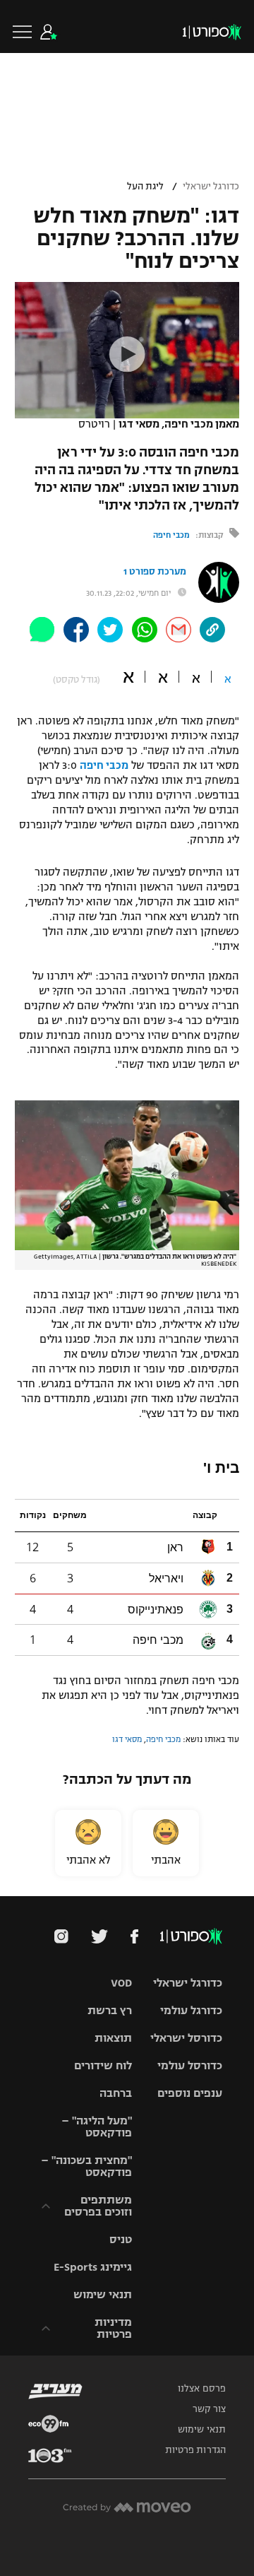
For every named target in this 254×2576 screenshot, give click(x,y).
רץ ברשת (110, 2010)
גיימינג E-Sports (93, 2267)
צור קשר (209, 2409)
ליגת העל (145, 187)
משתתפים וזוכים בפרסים (98, 2206)
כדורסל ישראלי (186, 2038)
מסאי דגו (127, 1739)
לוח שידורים (103, 2065)
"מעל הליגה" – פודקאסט (97, 2127)
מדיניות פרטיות (113, 2328)
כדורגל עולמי (191, 2010)
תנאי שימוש (103, 2294)
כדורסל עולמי (190, 2065)
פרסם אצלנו (202, 2389)
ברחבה (116, 2093)
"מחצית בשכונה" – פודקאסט (86, 2166)
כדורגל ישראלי (211, 187)
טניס (121, 2239)
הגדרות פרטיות (195, 2450)
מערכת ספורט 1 (155, 572)
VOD (121, 1983)
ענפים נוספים (190, 2093)
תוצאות (113, 2038)
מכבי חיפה (171, 535)
